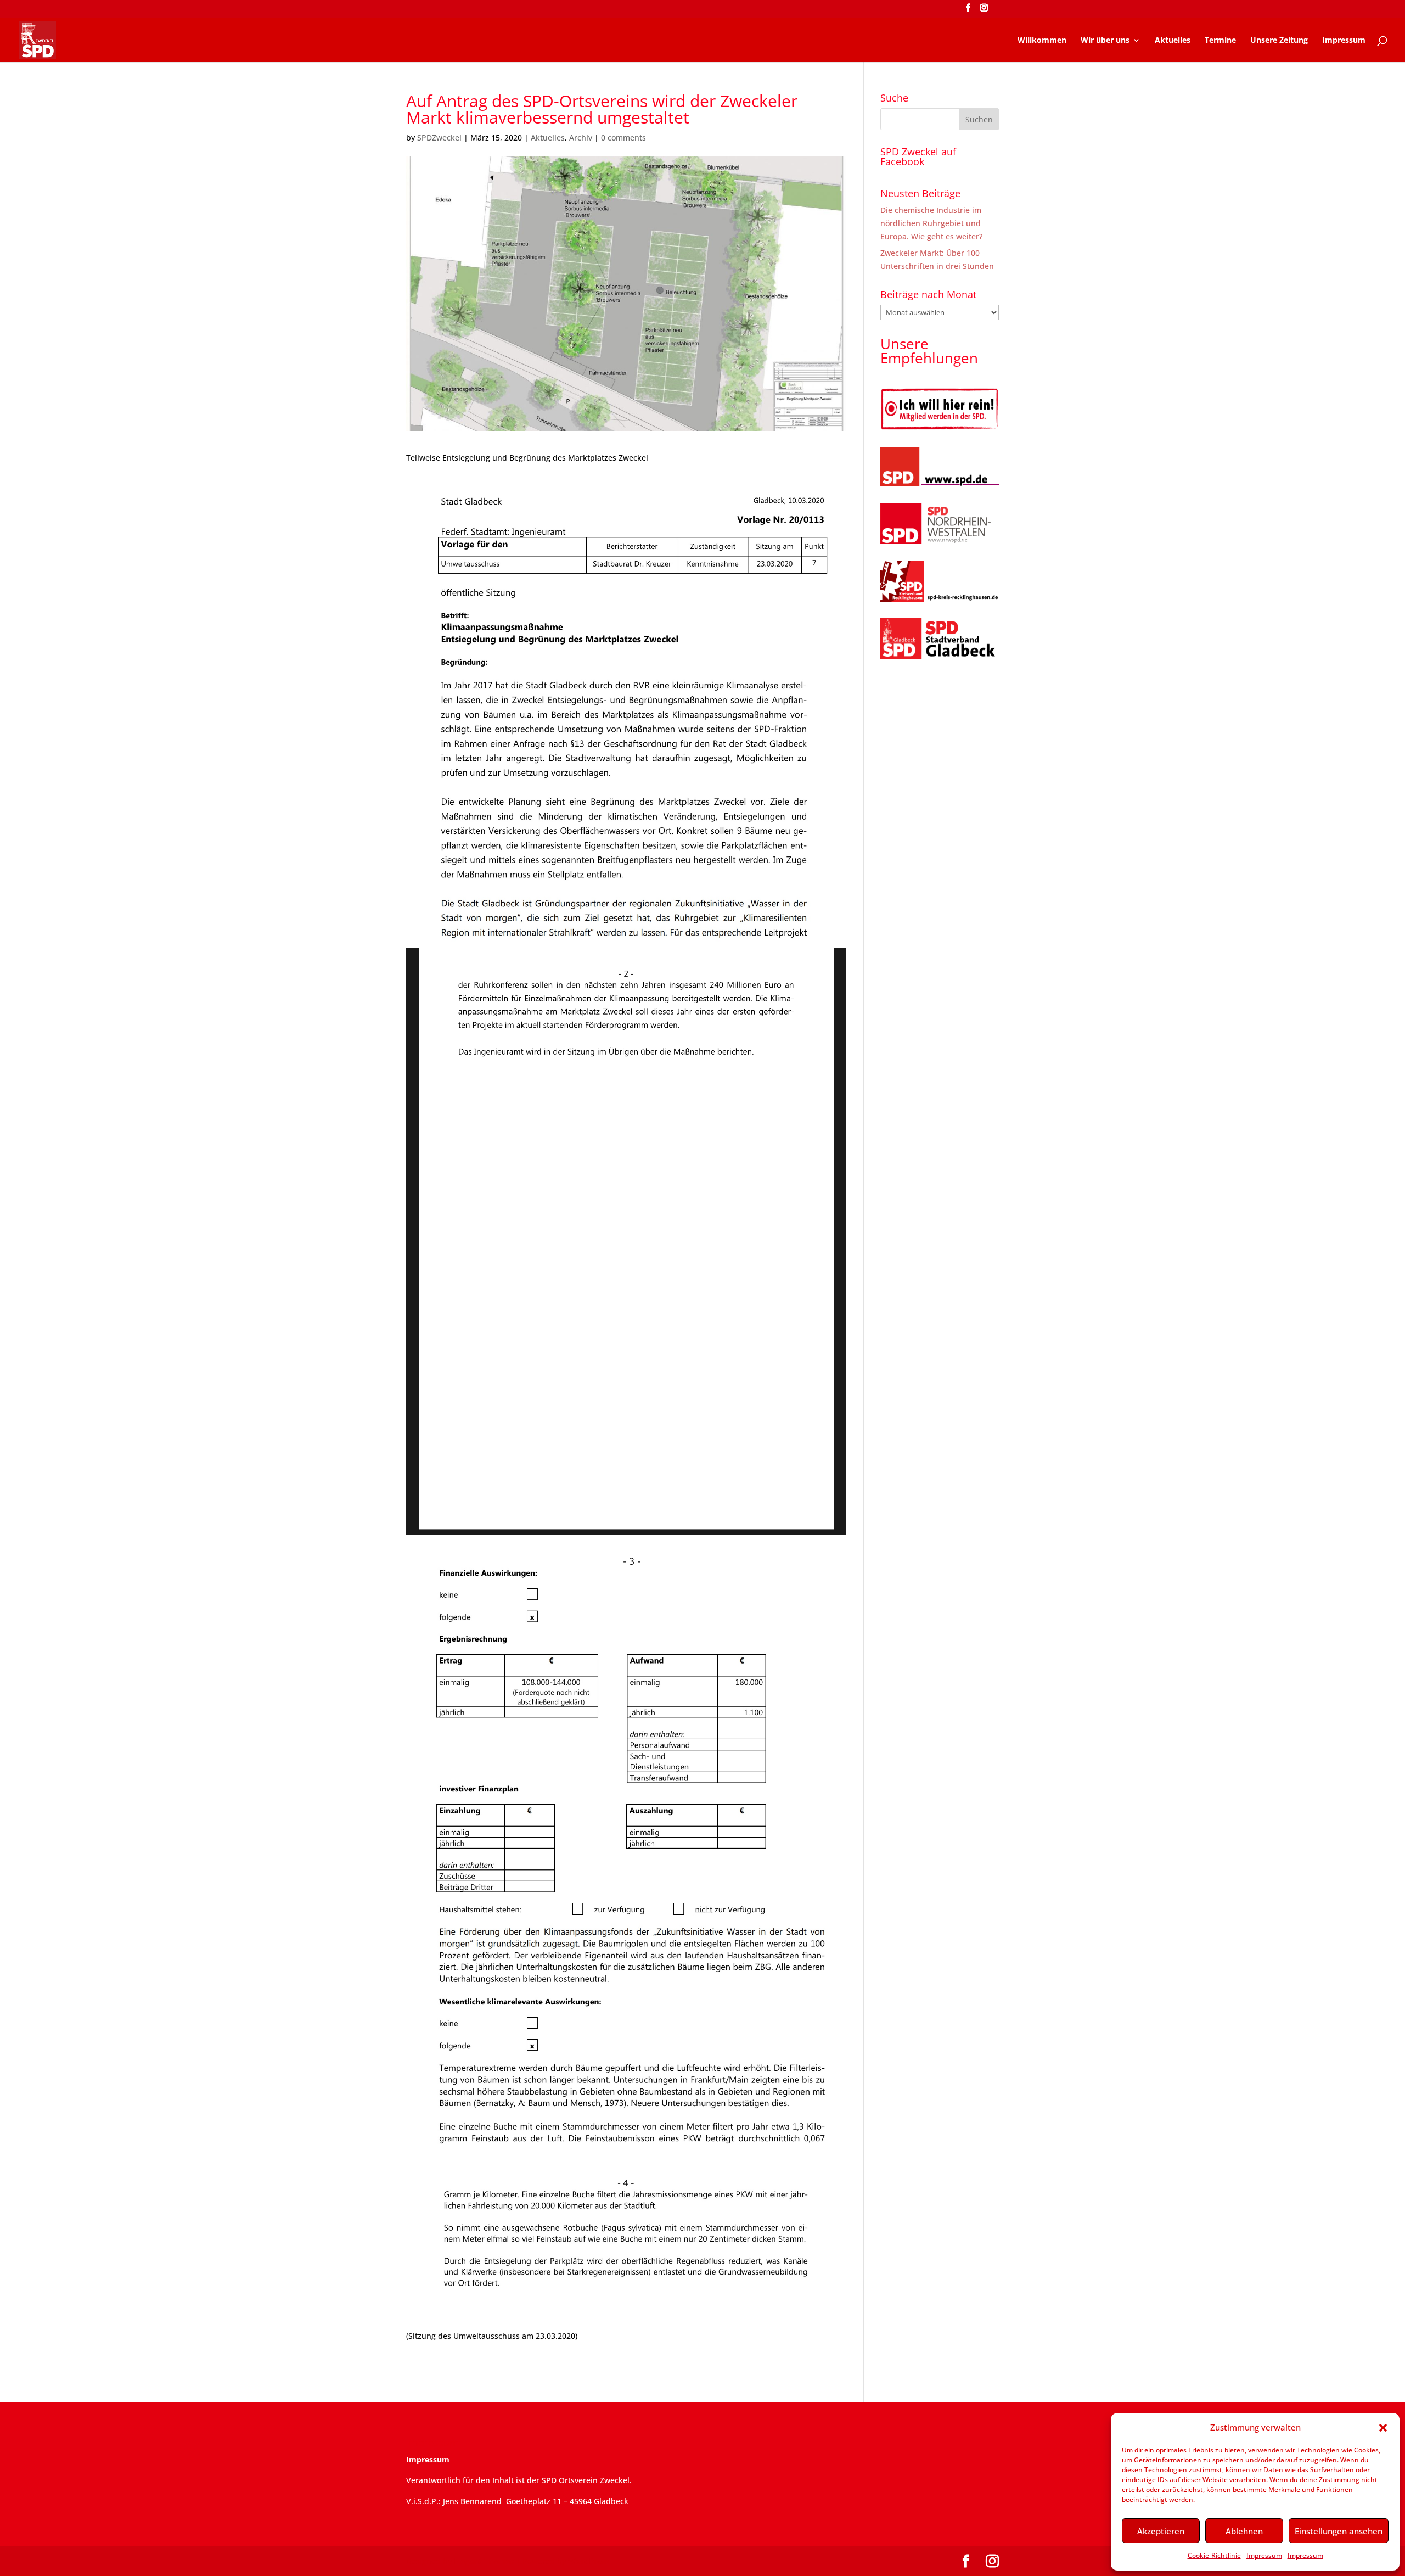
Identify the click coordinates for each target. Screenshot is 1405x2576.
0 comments (623, 138)
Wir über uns (1105, 41)
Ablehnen (1244, 2531)
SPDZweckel (439, 138)
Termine (1220, 41)
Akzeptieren (1161, 2531)
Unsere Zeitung (1279, 41)
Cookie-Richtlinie (1214, 2555)
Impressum (1264, 2555)
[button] (1383, 2428)
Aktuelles (1173, 41)
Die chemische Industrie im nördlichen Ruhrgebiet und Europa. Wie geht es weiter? (931, 223)
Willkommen (1042, 41)
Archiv (581, 138)
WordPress (589, 2561)
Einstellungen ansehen (1339, 2531)
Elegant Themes (484, 2561)
